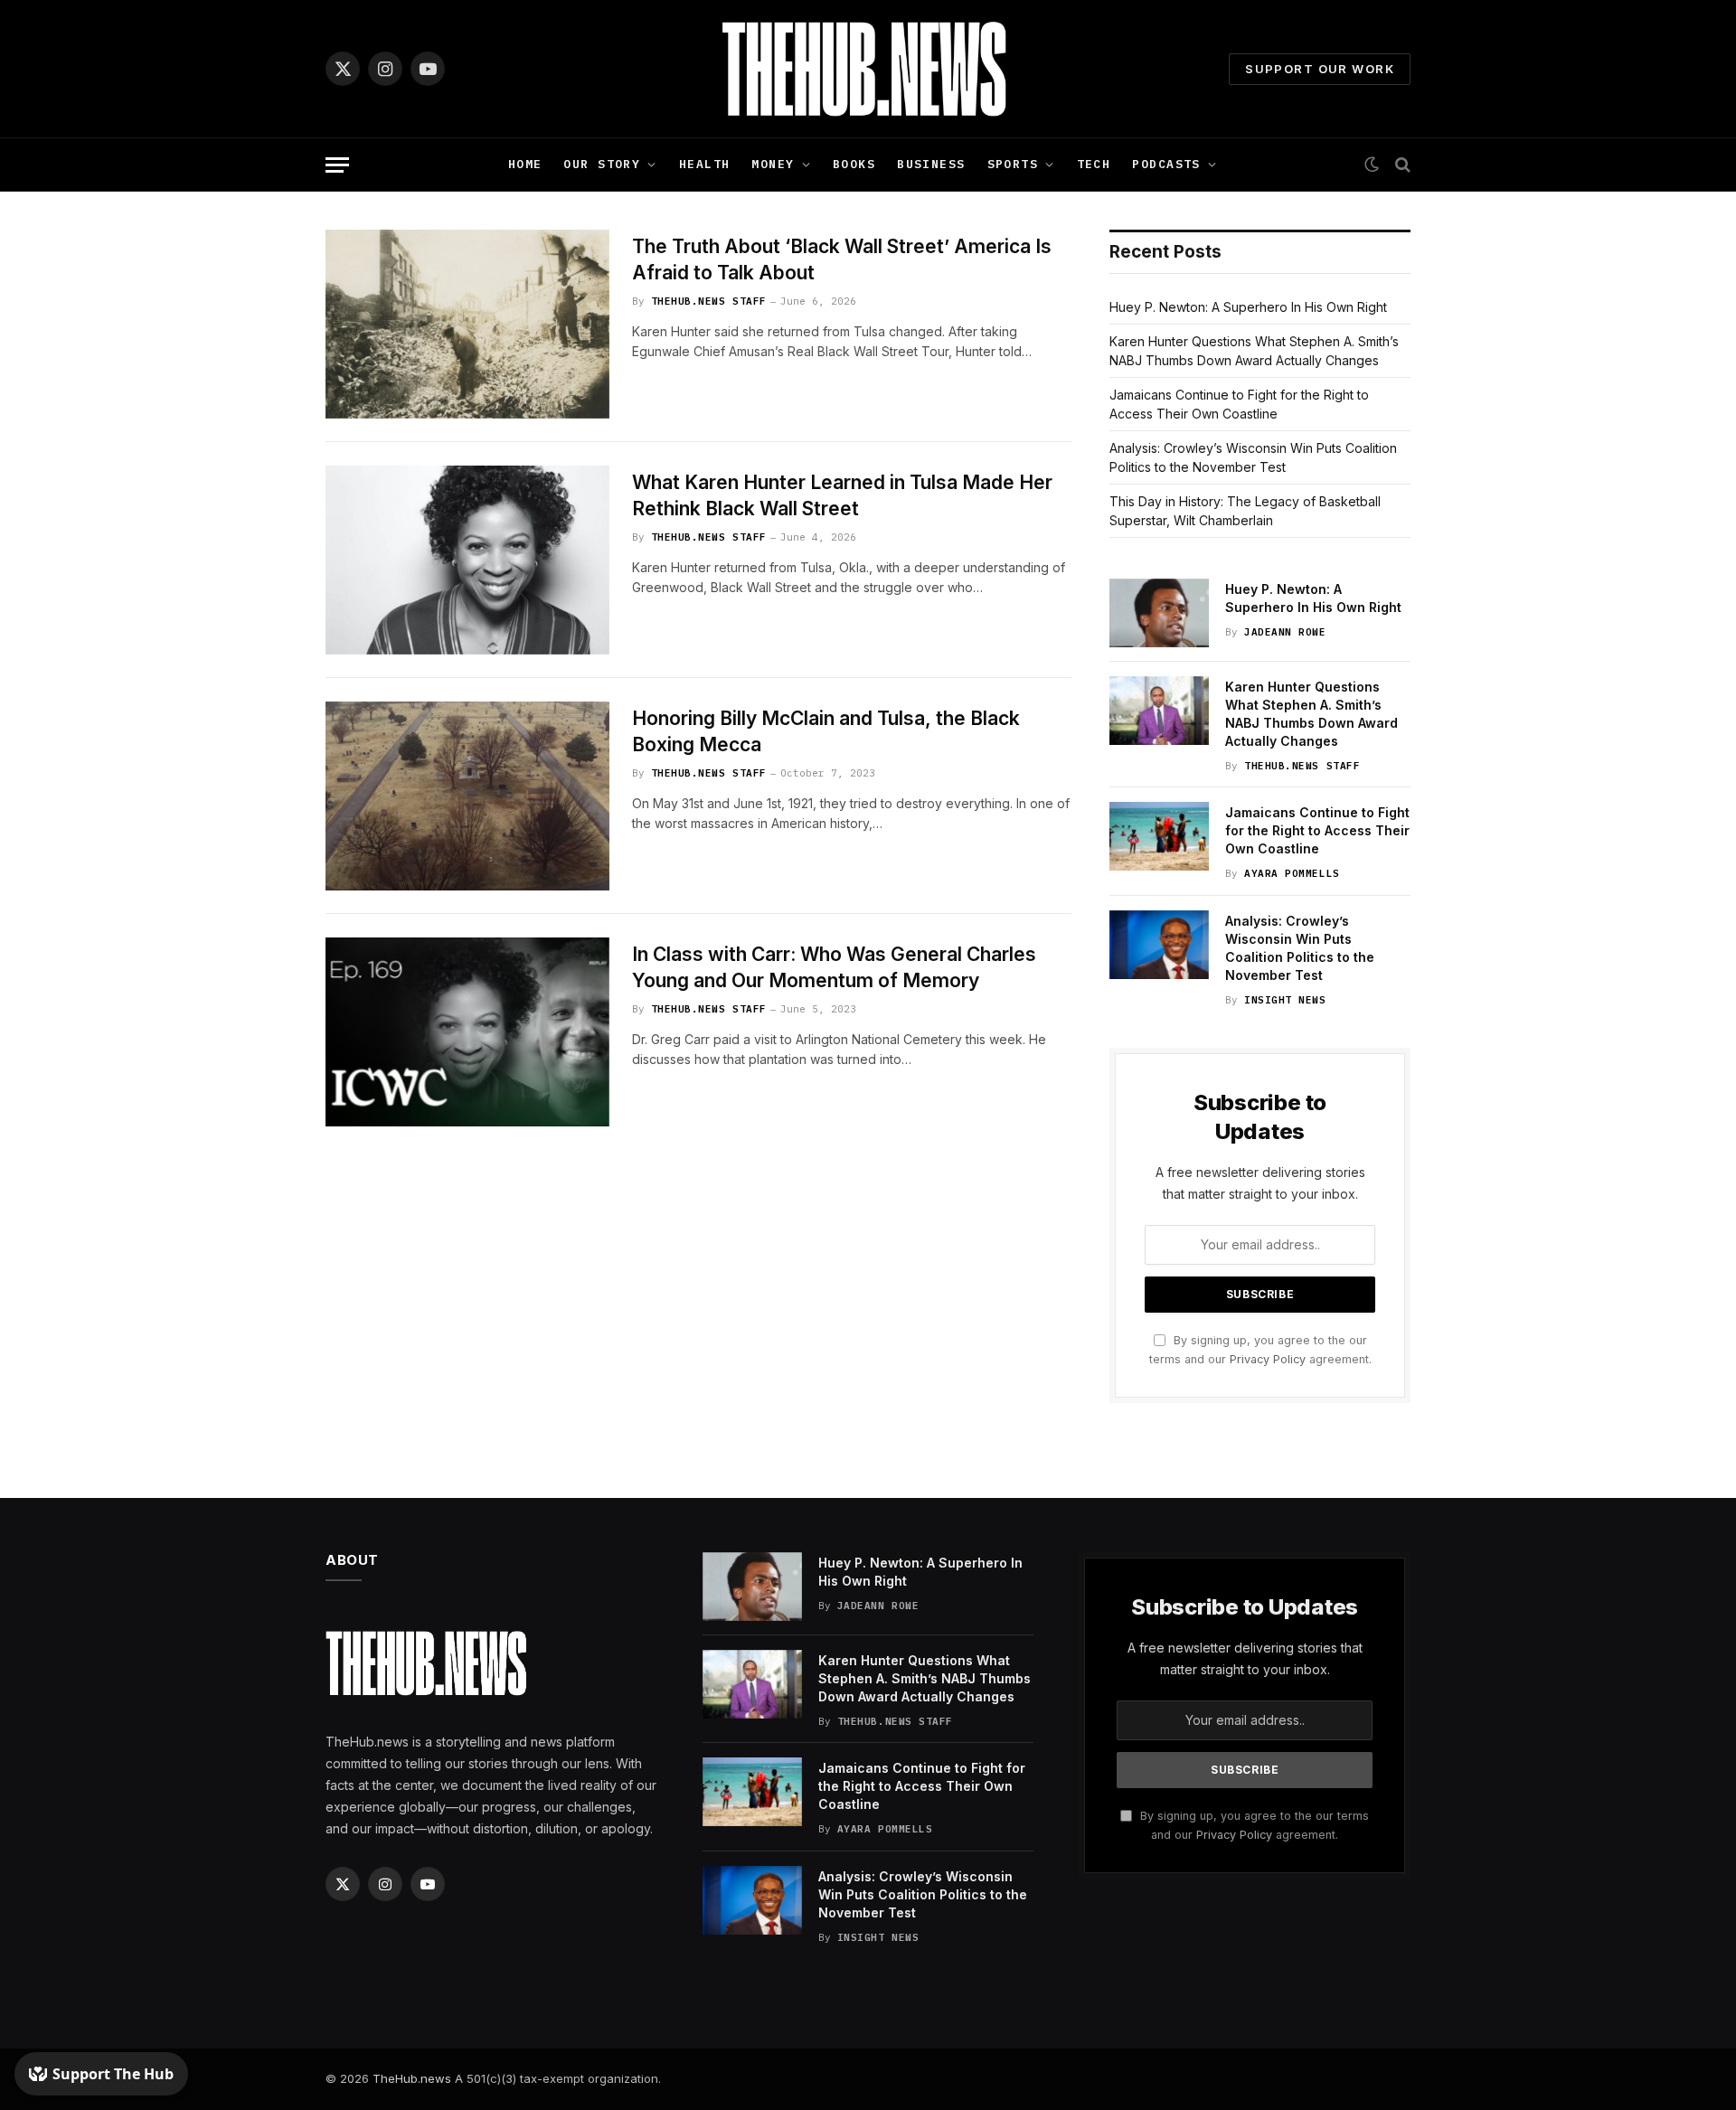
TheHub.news (412, 2078)
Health (705, 164)
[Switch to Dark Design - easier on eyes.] (1372, 165)
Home (525, 164)
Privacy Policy (1268, 1359)
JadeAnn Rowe (1285, 632)
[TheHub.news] (868, 69)
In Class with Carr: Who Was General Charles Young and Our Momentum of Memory (834, 967)
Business (931, 164)
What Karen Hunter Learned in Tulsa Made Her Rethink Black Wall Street (842, 495)
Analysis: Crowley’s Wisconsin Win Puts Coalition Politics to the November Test (1300, 948)
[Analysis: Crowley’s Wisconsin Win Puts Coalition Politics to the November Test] (1159, 945)
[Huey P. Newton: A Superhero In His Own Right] (1159, 613)
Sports (1013, 164)
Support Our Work (1320, 69)
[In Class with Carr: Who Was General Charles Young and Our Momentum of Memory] (467, 1032)
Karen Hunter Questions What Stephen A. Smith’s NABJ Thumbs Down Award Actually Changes (1311, 714)
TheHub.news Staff (709, 301)
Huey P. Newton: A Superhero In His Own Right (1248, 307)
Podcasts (1166, 164)
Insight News (1285, 1000)
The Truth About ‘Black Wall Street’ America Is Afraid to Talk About (842, 259)
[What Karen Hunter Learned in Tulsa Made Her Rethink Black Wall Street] (467, 560)
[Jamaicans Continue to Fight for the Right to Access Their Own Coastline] (1159, 836)
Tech (1094, 164)
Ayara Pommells (1292, 873)
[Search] (1401, 165)
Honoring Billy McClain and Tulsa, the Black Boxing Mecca (826, 731)
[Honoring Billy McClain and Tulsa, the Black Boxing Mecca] (467, 796)
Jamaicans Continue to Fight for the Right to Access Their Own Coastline (1317, 830)
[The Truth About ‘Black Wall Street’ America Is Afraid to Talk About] (467, 324)
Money (773, 164)
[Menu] (337, 165)
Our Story (602, 164)
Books (854, 164)
